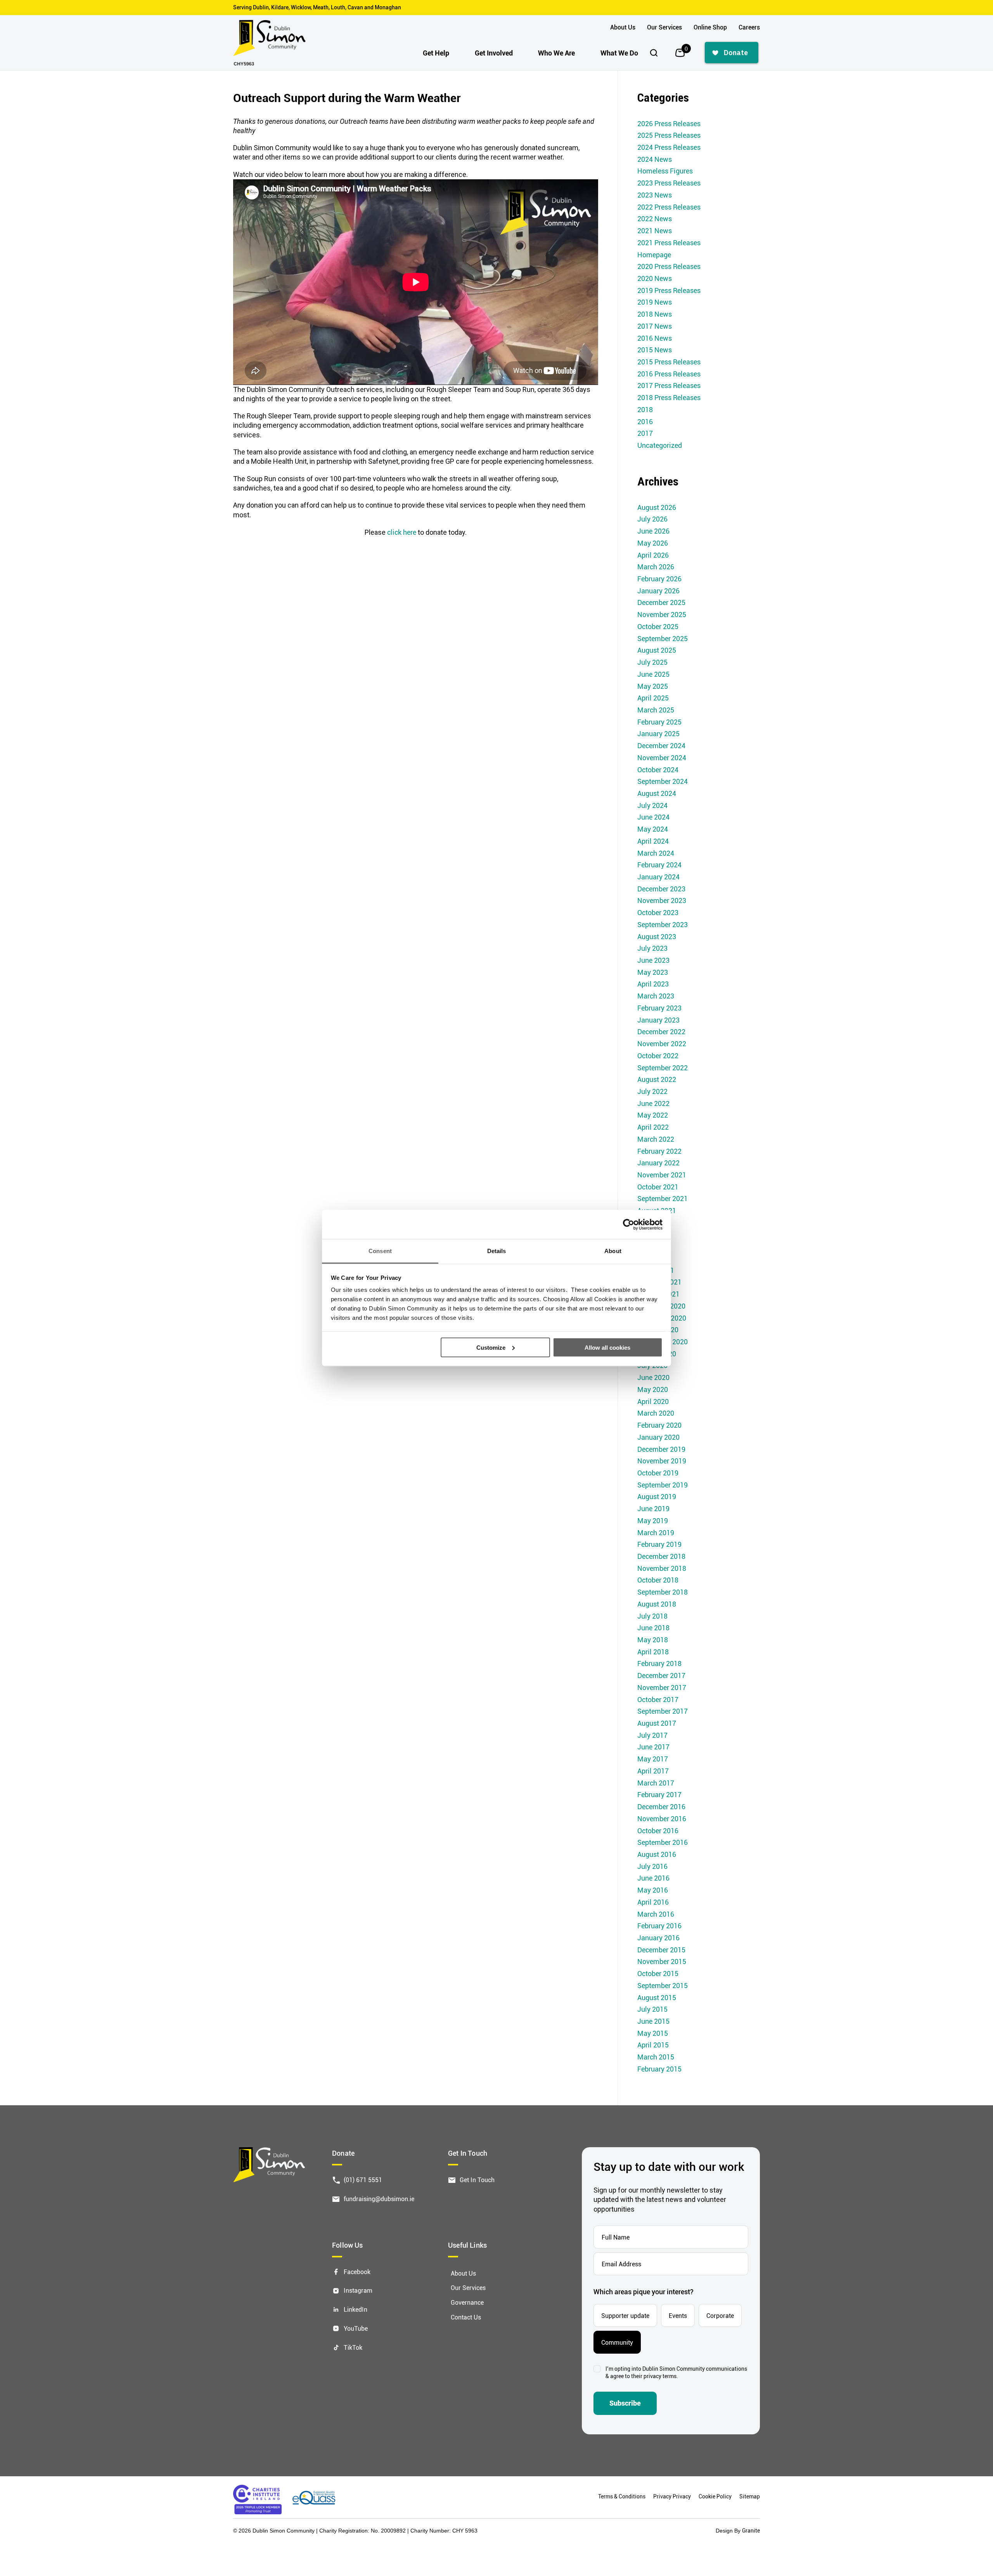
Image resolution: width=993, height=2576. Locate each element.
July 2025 (652, 662)
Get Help (436, 53)
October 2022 (658, 1056)
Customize (491, 1347)
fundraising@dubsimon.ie (379, 2198)
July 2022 (652, 1091)
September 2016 (663, 1842)
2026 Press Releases (669, 123)
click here (402, 532)
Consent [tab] (380, 1251)
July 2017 (652, 1735)
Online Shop (710, 27)
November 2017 (662, 1687)
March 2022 (656, 1139)
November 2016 (662, 1818)
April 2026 (653, 555)
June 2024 (653, 817)
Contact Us (466, 2317)
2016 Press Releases (669, 374)
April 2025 (653, 698)
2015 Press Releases (669, 362)
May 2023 (653, 972)
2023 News (655, 195)
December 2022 (661, 1031)
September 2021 (663, 1198)
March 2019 (656, 1532)
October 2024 (658, 770)
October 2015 (658, 1973)
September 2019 (663, 1485)
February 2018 (659, 1663)
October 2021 (658, 1187)
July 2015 (652, 2009)
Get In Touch (477, 2180)
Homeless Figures (665, 171)
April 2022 (653, 1127)
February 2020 (659, 1425)
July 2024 (652, 805)
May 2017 (653, 1759)
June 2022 (653, 1103)
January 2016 (658, 1938)
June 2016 (653, 1878)
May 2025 (653, 686)
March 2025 (656, 710)
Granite (751, 2530)
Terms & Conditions (622, 2496)
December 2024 (661, 745)
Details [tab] (497, 1251)
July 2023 (652, 948)
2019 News (655, 302)
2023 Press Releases (669, 183)
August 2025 (657, 650)
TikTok (353, 2347)
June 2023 (653, 960)
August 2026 (657, 507)
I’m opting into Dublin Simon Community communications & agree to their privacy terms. (676, 2372)
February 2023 (659, 1008)
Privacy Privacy (672, 2496)
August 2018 (657, 1604)
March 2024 (656, 853)
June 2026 (653, 531)
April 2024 (653, 841)
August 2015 (657, 1997)
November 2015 (662, 1961)
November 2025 (662, 614)
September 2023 (663, 924)
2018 (645, 409)
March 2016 (656, 1914)
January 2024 (658, 877)
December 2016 (661, 1806)
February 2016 (659, 1926)
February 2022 (659, 1151)
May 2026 (653, 543)
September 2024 (663, 781)
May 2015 (653, 2033)
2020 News (655, 278)
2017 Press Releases (669, 385)
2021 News (655, 231)
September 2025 (663, 638)
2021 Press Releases (669, 243)
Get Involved (494, 53)
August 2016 (657, 1854)
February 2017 (659, 1794)
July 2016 (652, 1866)
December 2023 (661, 889)
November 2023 (662, 900)
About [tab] (613, 1251)
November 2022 (662, 1044)
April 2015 (653, 2045)
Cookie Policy (715, 2496)
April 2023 (653, 984)
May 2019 (653, 1520)
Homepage (654, 255)
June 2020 (653, 1377)
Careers (749, 27)
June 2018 (653, 1628)
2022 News (655, 218)
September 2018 (663, 1592)
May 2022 (653, 1115)
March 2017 (656, 1783)
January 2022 (658, 1163)
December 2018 (661, 1556)
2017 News (655, 326)
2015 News (655, 350)
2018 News (655, 314)
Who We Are (556, 53)
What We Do (619, 53)
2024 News (655, 159)
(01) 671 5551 (363, 2180)
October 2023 (658, 912)
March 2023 (656, 996)
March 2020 (656, 1413)
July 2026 (652, 519)
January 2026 (658, 591)
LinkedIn (356, 2309)
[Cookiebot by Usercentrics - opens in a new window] (629, 1224)
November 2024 (662, 758)
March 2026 (656, 567)
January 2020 (658, 1437)
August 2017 (657, 1723)
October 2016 (658, 1831)
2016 (645, 421)
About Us (623, 27)
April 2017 (653, 1771)
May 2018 (653, 1640)
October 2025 (658, 626)
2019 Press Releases (669, 290)
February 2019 (659, 1544)
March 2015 (656, 2057)
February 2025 (659, 722)
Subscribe (625, 2403)
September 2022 (663, 1068)
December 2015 (661, 1950)
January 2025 (658, 733)
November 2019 (662, 1461)
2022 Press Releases (669, 207)
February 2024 (659, 865)
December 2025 (661, 602)
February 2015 (659, 2069)
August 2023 (657, 936)
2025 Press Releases (669, 135)
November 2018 (662, 1568)
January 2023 (658, 1020)
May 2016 (653, 1890)
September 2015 (663, 1985)
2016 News (655, 338)
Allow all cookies (607, 1347)
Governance (467, 2302)
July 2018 (652, 1616)
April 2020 (653, 1401)
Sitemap (750, 2496)
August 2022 (657, 1079)
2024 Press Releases (669, 147)
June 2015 (653, 2021)
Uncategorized (660, 445)
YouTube (356, 2328)
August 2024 (657, 793)
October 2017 (658, 1699)
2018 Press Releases (669, 397)
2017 (645, 433)
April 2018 (653, 1652)
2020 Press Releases (669, 266)
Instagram (358, 2290)
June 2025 (653, 674)
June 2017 (653, 1747)
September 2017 (663, 1711)
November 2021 (662, 1175)
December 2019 (661, 1449)
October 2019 (658, 1473)
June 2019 (653, 1508)
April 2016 (653, 1902)
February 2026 (659, 579)
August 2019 (657, 1496)
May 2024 (653, 829)
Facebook (357, 2271)
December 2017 (661, 1675)
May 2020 (653, 1389)
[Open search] (654, 53)
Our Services (664, 27)
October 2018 (658, 1580)
